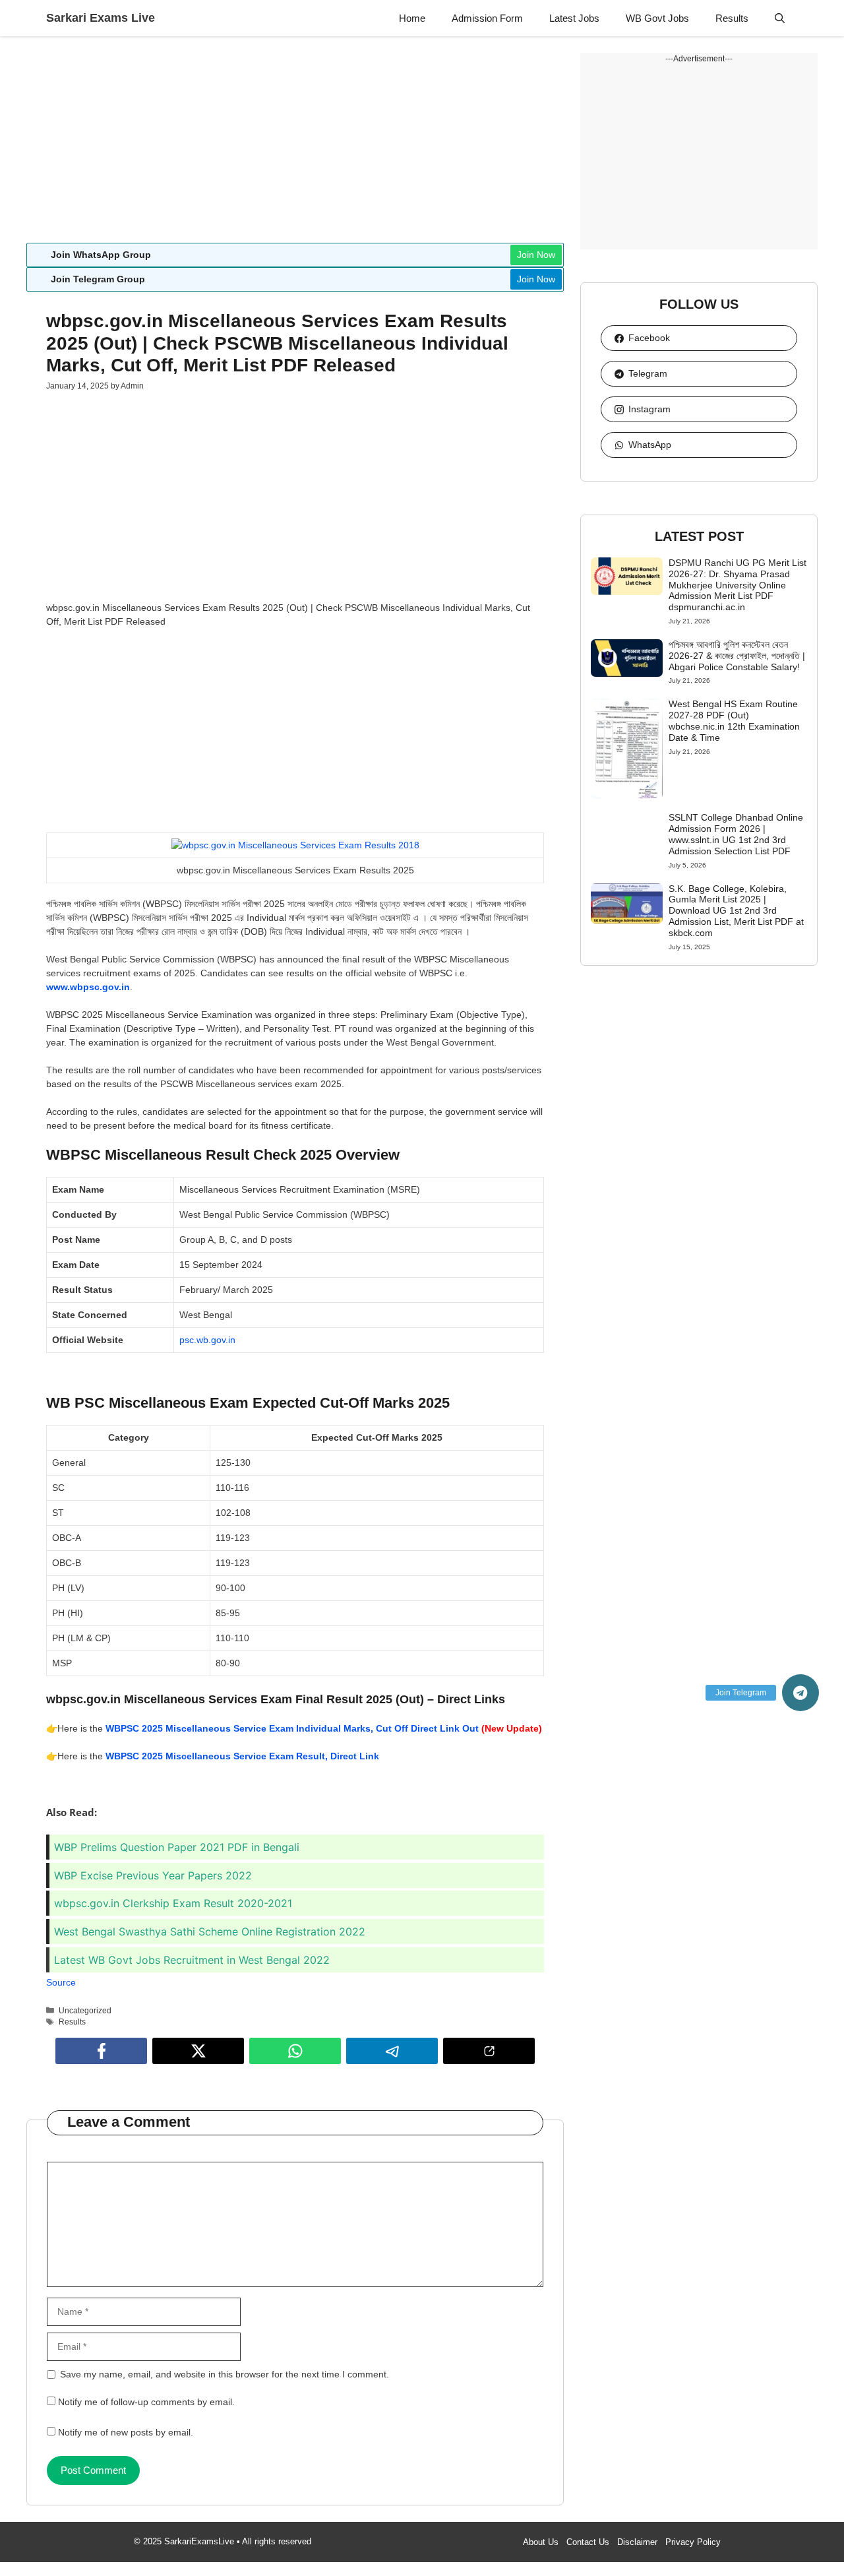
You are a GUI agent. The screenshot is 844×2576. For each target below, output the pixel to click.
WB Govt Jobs (657, 18)
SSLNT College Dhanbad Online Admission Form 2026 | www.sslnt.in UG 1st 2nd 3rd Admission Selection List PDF (736, 834)
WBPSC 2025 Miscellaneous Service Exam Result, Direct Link (242, 1756)
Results (732, 18)
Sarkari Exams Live (101, 18)
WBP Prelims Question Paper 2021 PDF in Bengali (177, 1847)
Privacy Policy (693, 2542)
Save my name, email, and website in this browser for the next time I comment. (225, 2374)
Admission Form (487, 18)
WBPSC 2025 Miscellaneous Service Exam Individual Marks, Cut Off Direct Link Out (292, 1728)
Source (61, 1982)
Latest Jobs (574, 18)
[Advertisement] (295, 145)
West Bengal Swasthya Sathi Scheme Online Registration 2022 (210, 1932)
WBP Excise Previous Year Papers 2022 (153, 1875)
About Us (541, 2542)
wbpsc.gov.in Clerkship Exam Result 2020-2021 (173, 1903)
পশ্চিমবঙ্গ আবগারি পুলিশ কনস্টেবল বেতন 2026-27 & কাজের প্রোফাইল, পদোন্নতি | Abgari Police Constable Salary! (737, 656)
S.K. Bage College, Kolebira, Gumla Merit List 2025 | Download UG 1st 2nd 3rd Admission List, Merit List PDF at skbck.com (736, 911)
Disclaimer (637, 2542)
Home (412, 18)
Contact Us (588, 2542)
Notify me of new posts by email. (126, 2432)
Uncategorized (85, 2011)
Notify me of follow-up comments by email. (146, 2402)
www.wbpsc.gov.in (88, 987)
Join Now (536, 255)
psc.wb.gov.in (207, 1340)
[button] (780, 18)
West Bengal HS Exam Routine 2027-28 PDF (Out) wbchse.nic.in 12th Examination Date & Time (734, 720)
